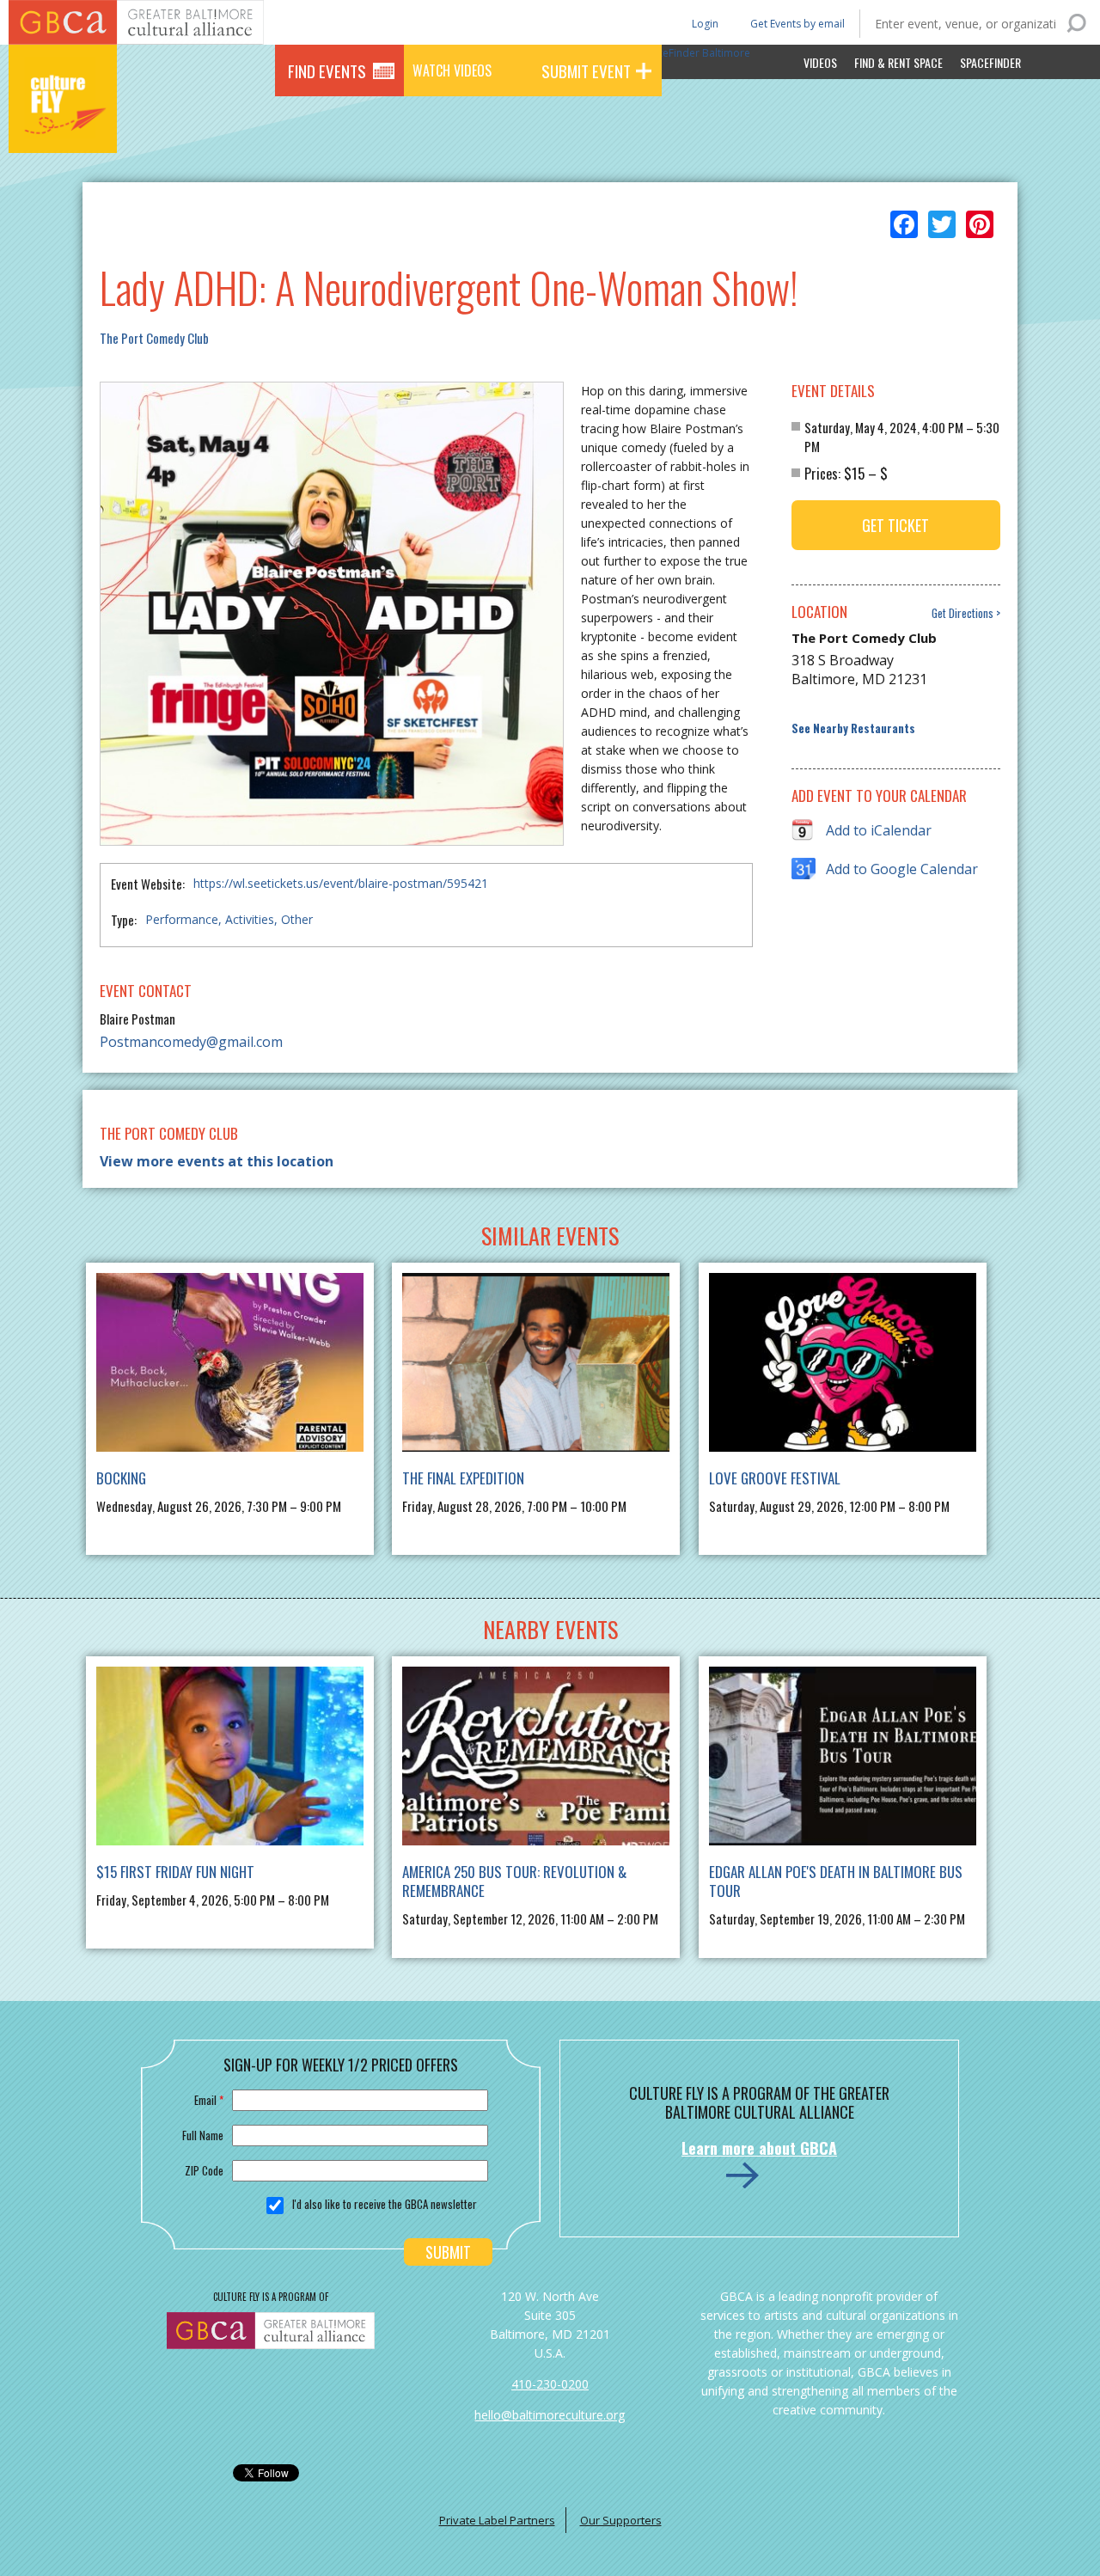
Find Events (327, 70)
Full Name (203, 2135)
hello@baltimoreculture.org (550, 2415)
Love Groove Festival (775, 1478)
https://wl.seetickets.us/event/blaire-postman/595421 (341, 883)
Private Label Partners (497, 2520)
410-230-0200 (550, 2384)
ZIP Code (204, 2170)
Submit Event (586, 70)
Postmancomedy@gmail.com (191, 1042)
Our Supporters (621, 2520)
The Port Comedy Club (154, 338)
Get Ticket (895, 525)
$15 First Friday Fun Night (175, 1872)
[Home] (63, 129)
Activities (250, 919)
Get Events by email (797, 24)
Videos (820, 62)
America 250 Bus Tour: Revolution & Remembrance (514, 1881)
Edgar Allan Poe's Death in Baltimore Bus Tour (836, 1881)
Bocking (121, 1478)
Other (297, 919)
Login (704, 23)
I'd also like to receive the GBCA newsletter (385, 2204)
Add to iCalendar (879, 830)
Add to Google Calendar (902, 869)
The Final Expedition (463, 1478)
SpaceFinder (990, 62)
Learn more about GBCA (759, 2148)
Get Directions (962, 613)
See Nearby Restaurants (853, 728)
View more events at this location (217, 1161)
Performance (182, 919)
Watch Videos (452, 70)
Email (209, 2100)
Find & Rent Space (898, 62)
